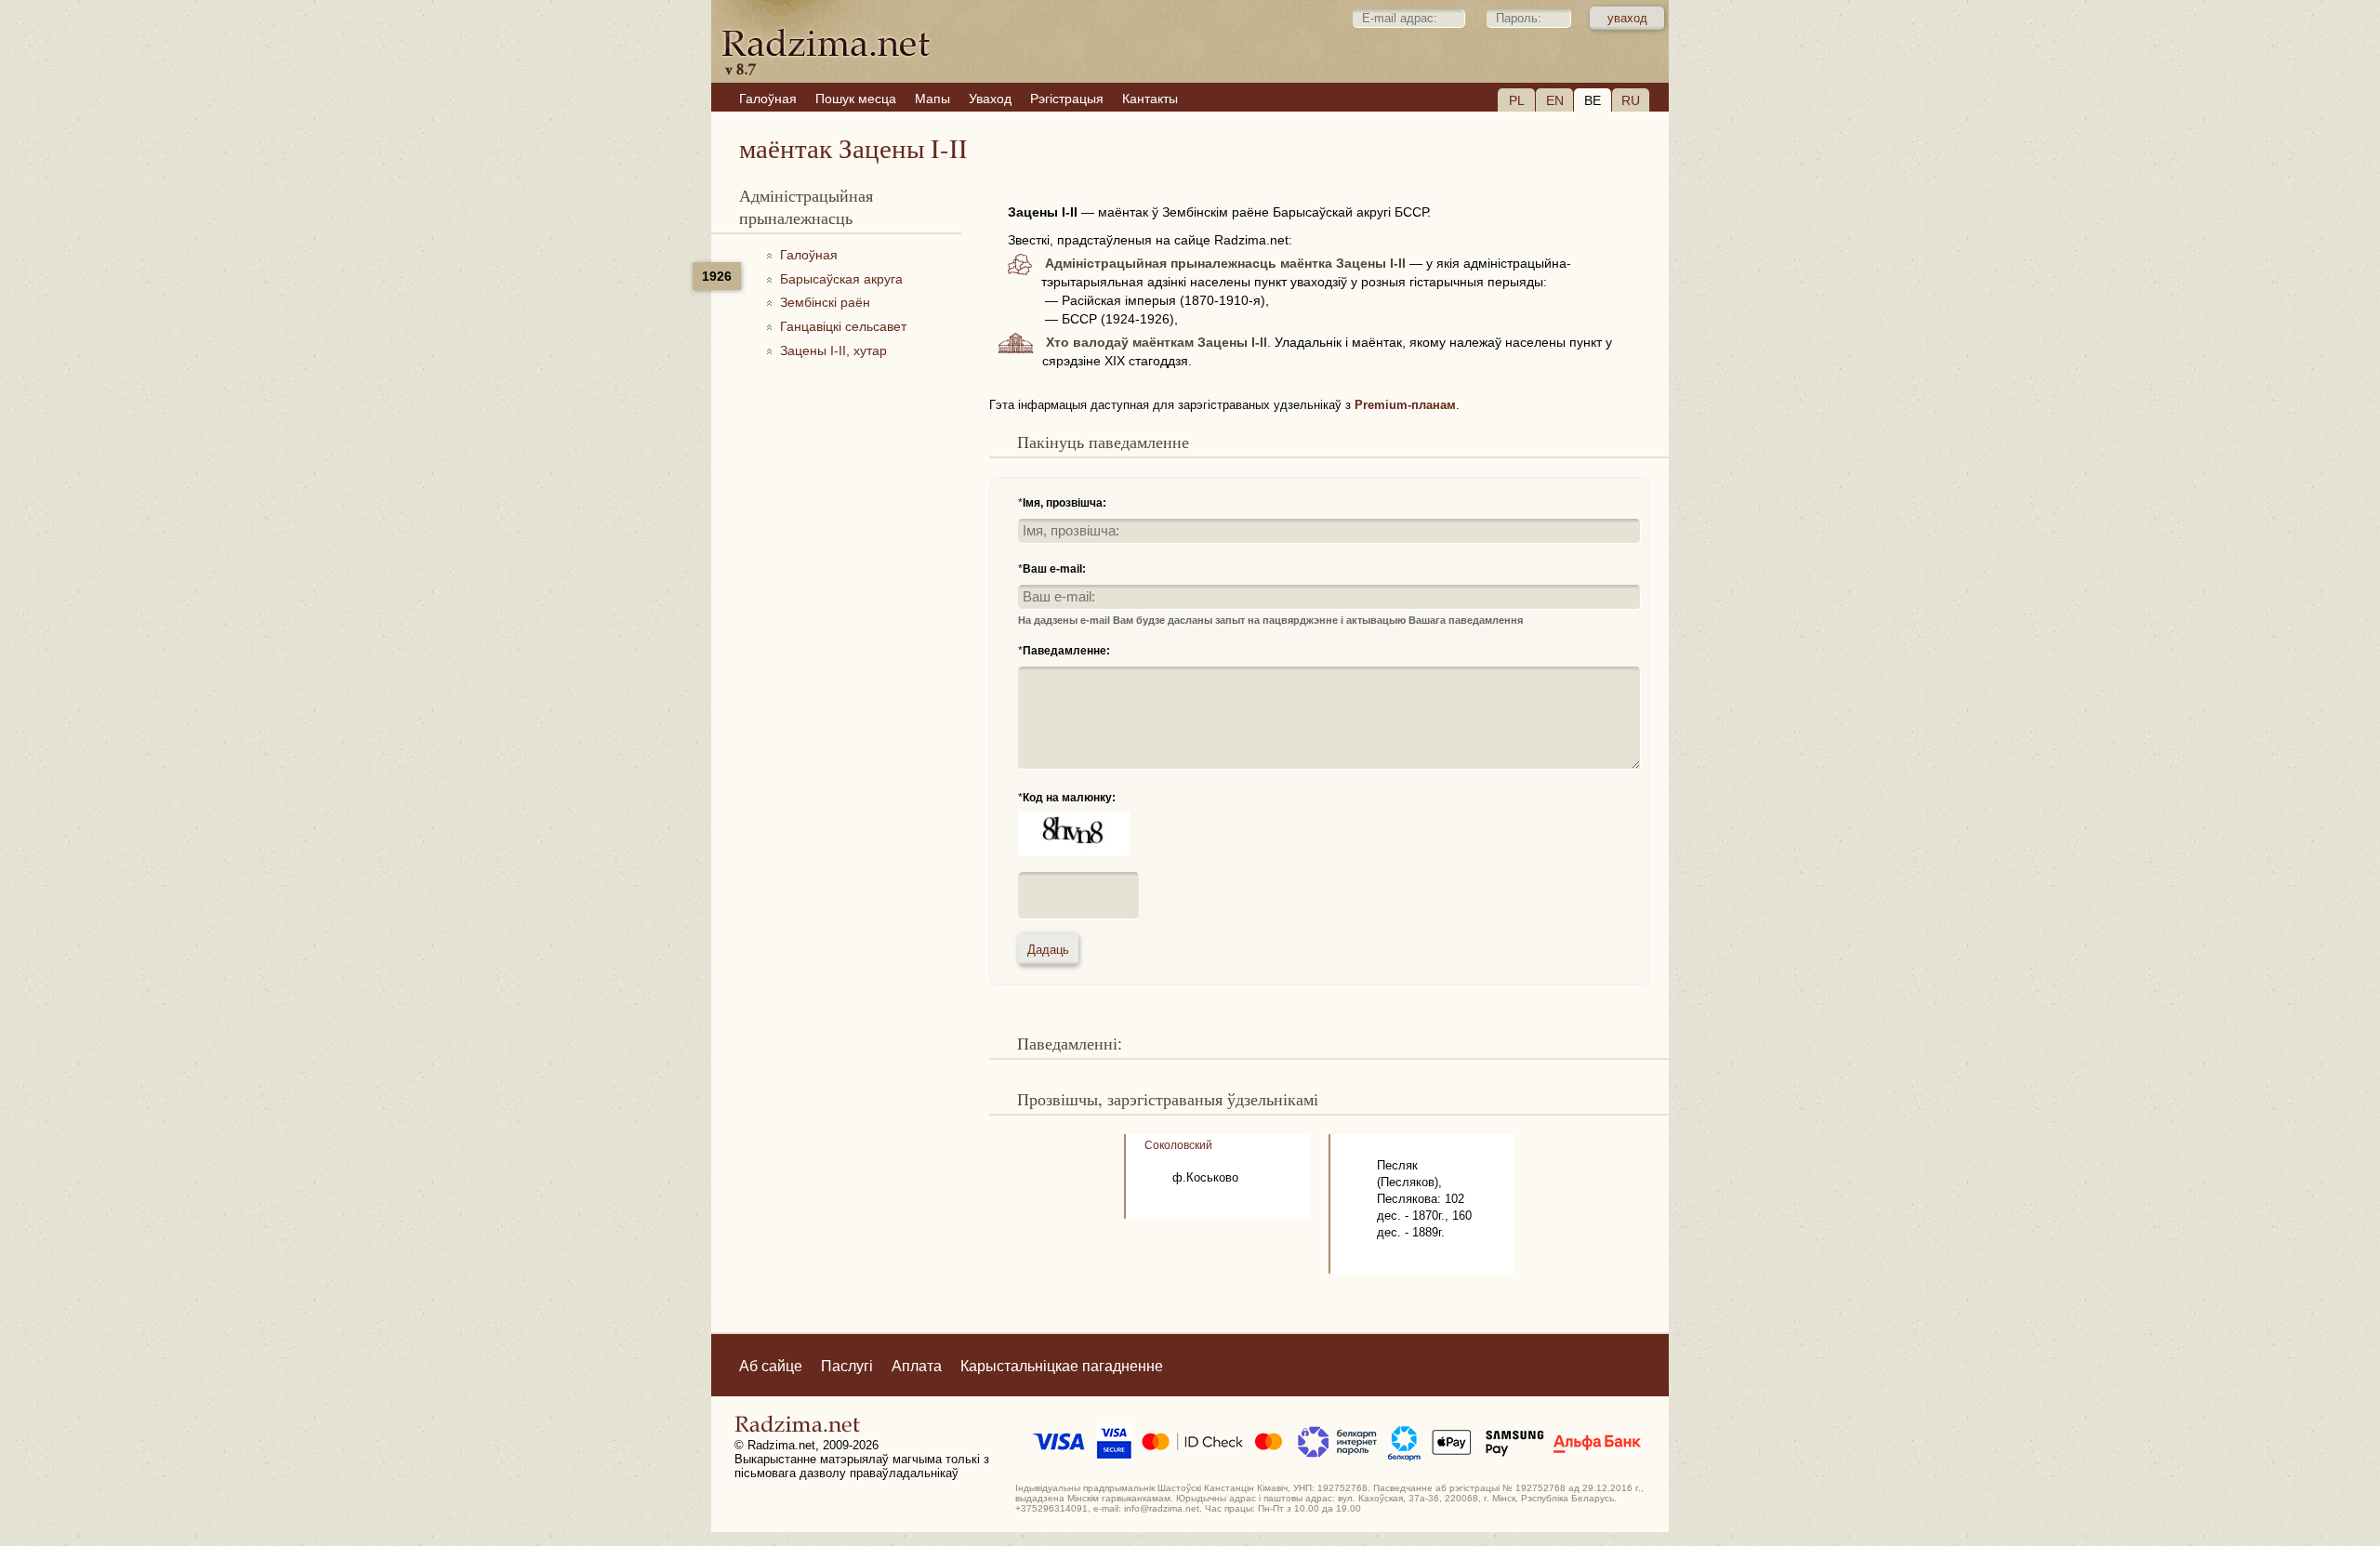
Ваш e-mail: (1054, 569)
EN (1555, 100)
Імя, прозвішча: (1064, 503)
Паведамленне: (1066, 651)
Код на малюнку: (1069, 798)
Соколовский (1178, 1145)
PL (1517, 100)
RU (1631, 100)
